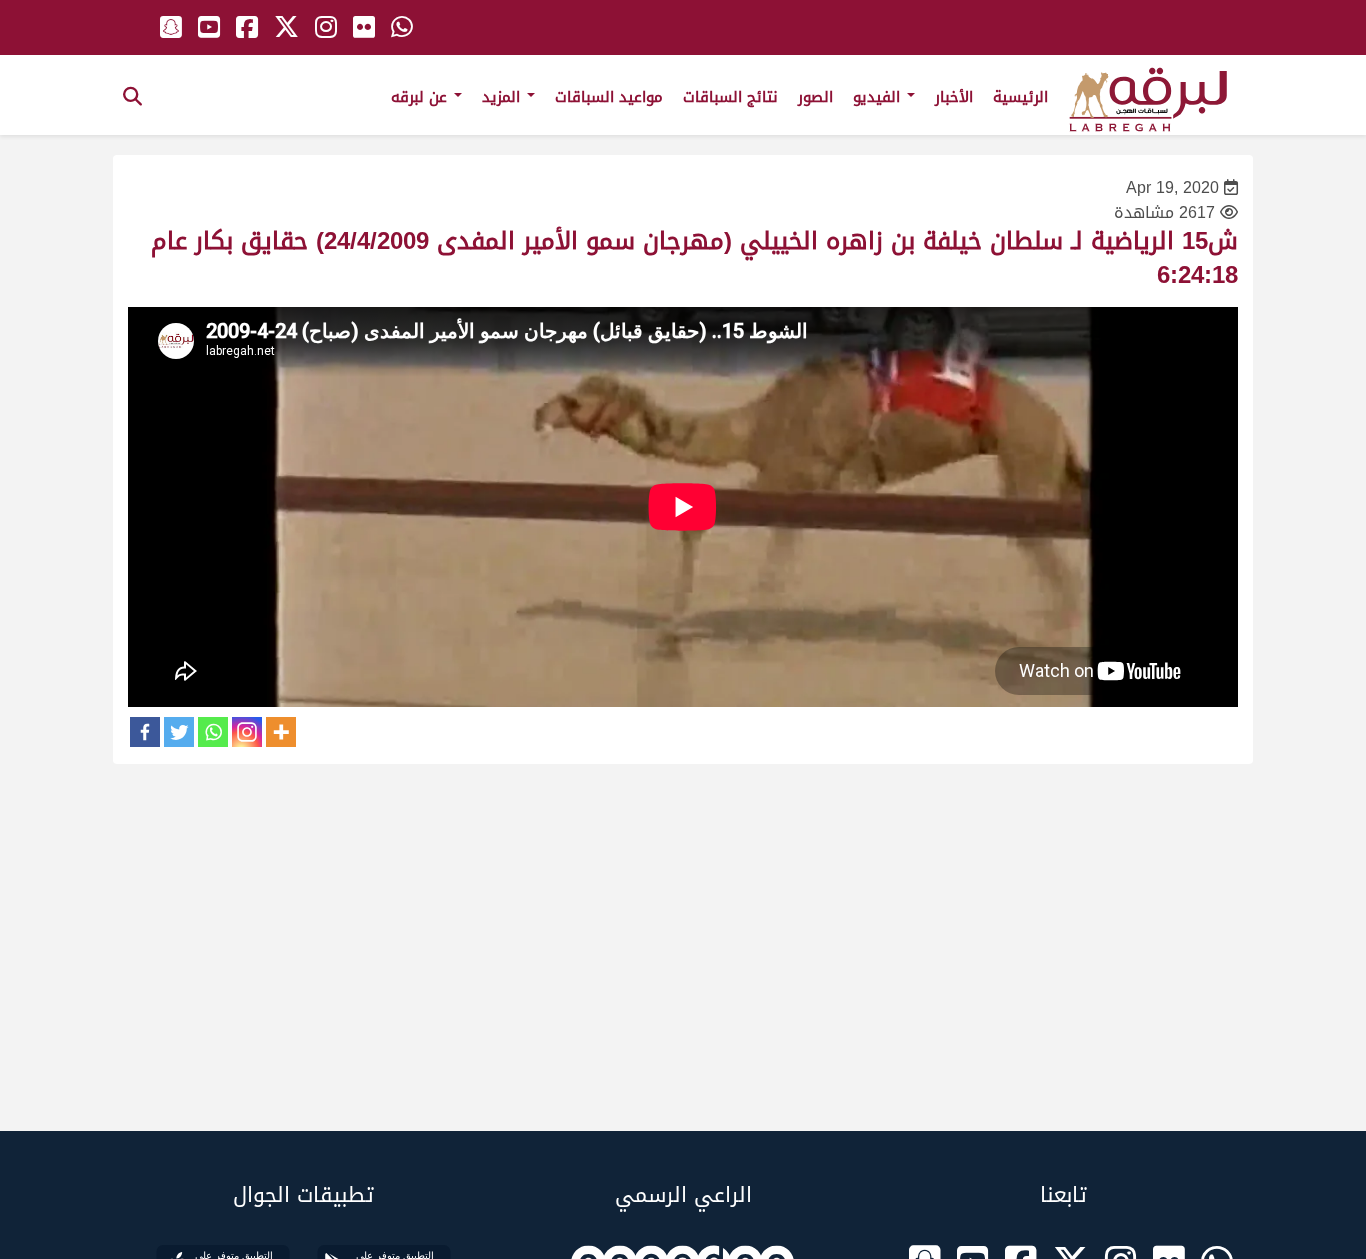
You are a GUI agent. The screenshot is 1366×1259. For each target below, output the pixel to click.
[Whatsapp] (213, 732)
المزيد (503, 97)
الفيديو (879, 97)
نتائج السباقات (730, 97)
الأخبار (954, 97)
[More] (281, 732)
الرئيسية (1020, 97)
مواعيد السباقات (609, 97)
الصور (815, 97)
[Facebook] (145, 732)
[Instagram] (247, 732)
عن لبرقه (421, 97)
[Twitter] (179, 732)
